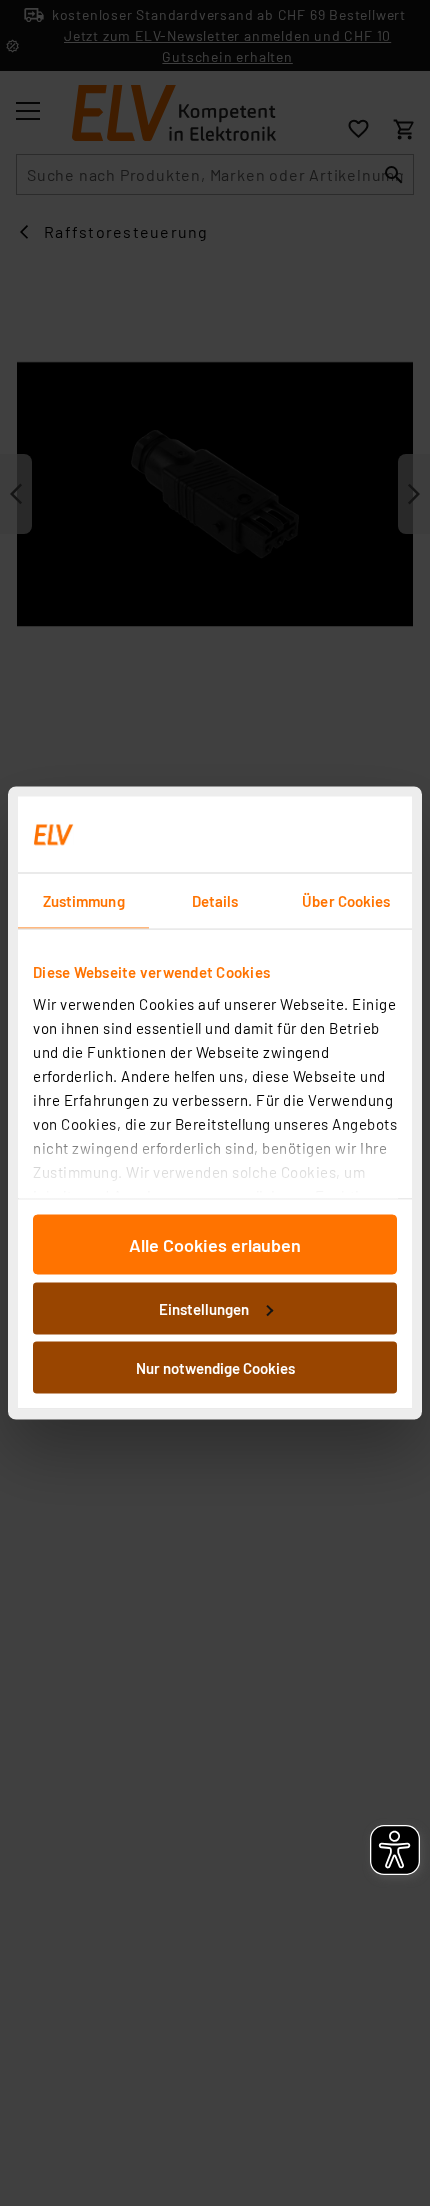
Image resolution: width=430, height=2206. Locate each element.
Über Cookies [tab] (346, 901)
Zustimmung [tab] (84, 901)
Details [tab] (215, 901)
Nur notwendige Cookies (215, 1368)
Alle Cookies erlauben (215, 1245)
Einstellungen (204, 1308)
